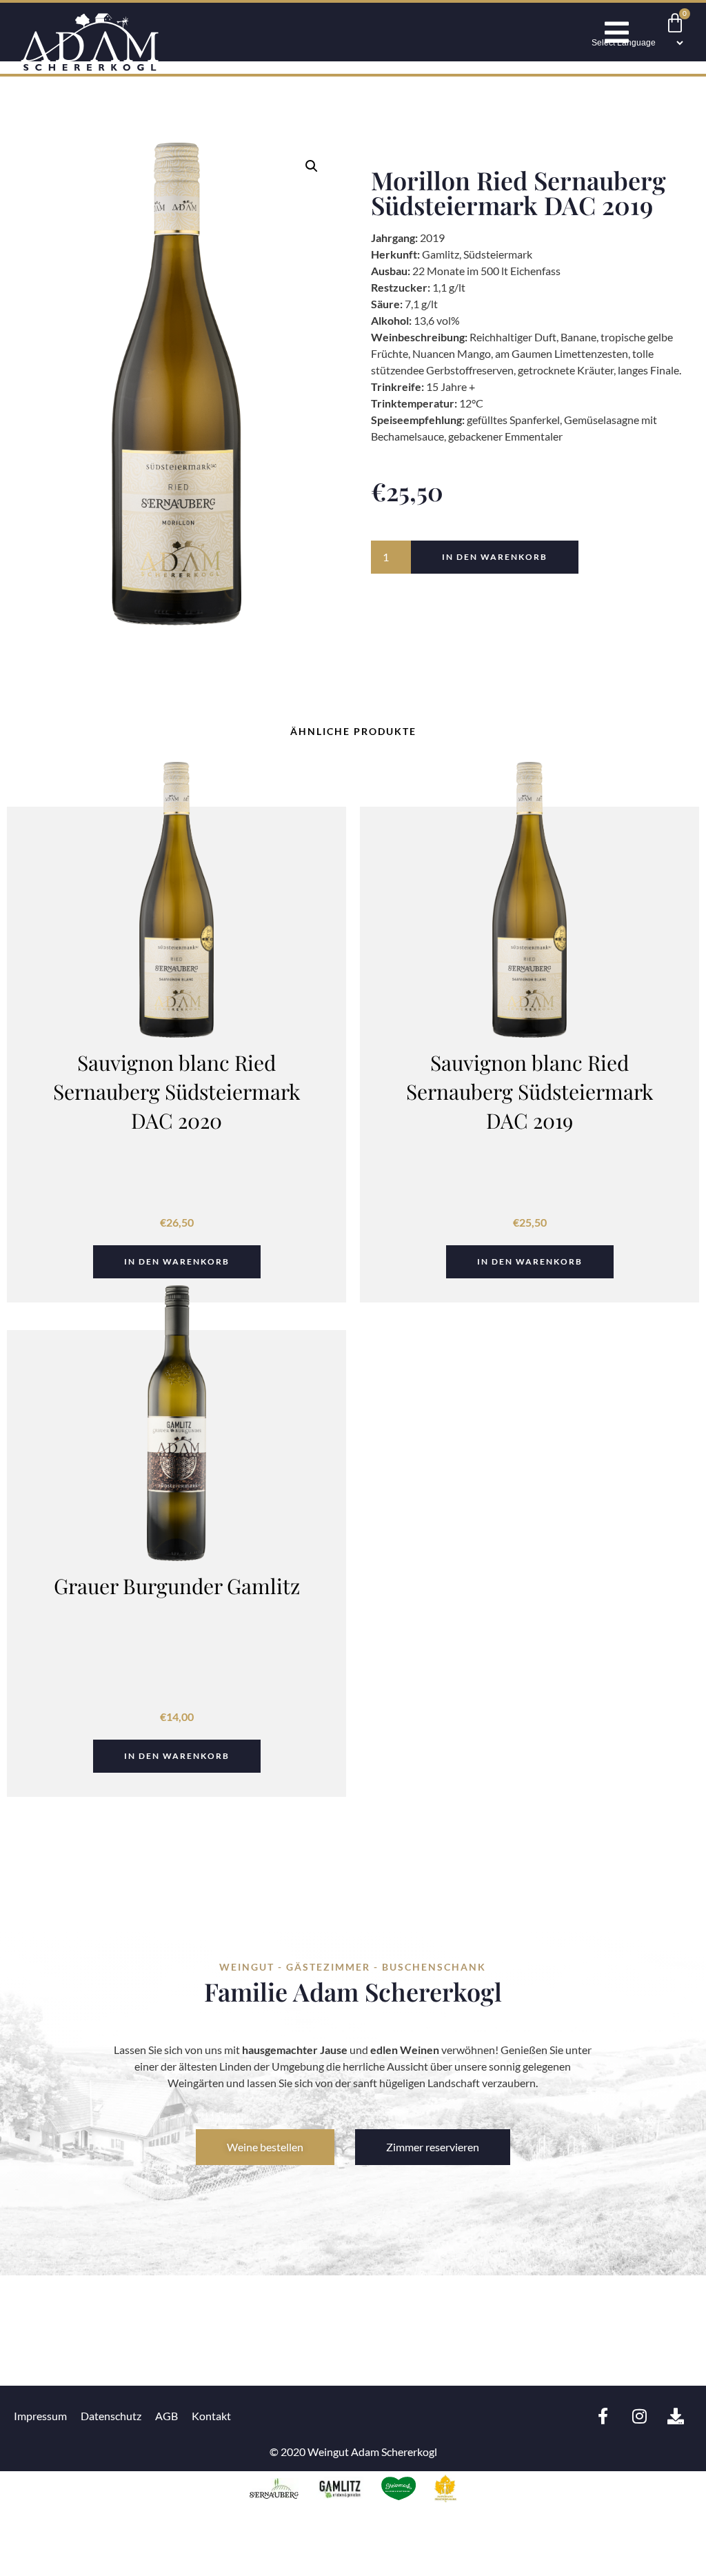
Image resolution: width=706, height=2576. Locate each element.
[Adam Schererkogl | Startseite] (90, 67)
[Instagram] (639, 2416)
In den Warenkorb (495, 557)
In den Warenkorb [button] (177, 1261)
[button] (312, 166)
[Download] (676, 2416)
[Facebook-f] (603, 2416)
